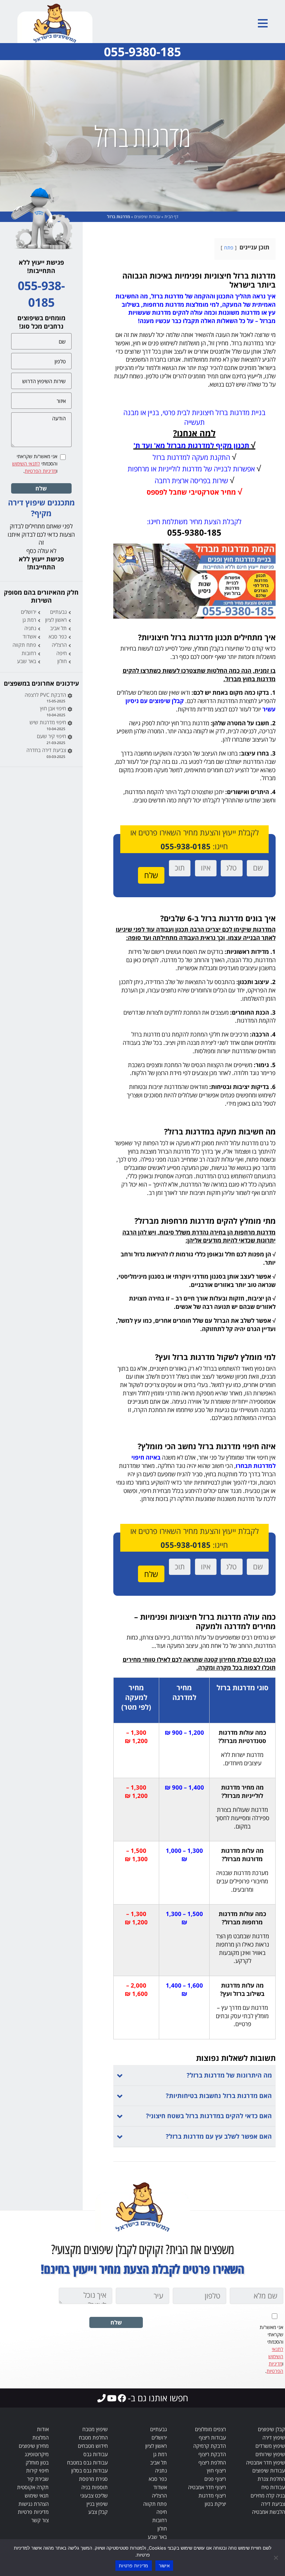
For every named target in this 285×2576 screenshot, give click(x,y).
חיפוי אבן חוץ (53, 708)
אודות (43, 2429)
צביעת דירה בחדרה (46, 750)
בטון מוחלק (37, 2462)
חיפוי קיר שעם (51, 736)
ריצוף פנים (215, 2479)
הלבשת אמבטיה (268, 2512)
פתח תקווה (24, 645)
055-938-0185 (186, 846)
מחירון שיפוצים (34, 2446)
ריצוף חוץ (216, 2470)
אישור (164, 2566)
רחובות (29, 653)
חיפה (62, 653)
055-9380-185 (142, 52)
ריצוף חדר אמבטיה (207, 2487)
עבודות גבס (96, 2454)
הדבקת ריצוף (212, 2454)
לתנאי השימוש (26, 464)
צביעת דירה (273, 2504)
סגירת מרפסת (93, 2479)
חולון (62, 661)
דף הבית (171, 217)
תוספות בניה (95, 2487)
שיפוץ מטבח (95, 2429)
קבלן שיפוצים (271, 2429)
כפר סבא (58, 636)
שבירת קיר (38, 2479)
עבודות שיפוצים (147, 217)
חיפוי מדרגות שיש (48, 722)
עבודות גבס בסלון (89, 2470)
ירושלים (28, 612)
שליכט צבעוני (94, 2495)
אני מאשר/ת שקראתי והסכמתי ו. (35, 464)
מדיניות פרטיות (33, 2512)
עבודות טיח (273, 2487)
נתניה (30, 628)
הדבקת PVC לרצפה (45, 695)
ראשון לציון (56, 620)
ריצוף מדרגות (212, 2495)
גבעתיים (58, 612)
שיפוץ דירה (274, 2437)
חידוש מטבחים (93, 2446)
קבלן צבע (98, 2512)
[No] (276, 2558)
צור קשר (40, 2520)
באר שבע (27, 661)
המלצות (40, 2437)
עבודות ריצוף (212, 2437)
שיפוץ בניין (97, 2504)
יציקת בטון (215, 2504)
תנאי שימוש (37, 2495)
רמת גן (29, 620)
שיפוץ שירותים (270, 2454)
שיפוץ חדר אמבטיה (266, 2462)
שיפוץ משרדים (270, 2446)
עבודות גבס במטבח (87, 2462)
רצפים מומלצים (210, 2429)
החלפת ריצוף (212, 2462)
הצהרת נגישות (34, 2504)
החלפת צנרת (271, 2479)
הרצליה (59, 645)
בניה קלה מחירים (268, 2495)
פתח (229, 247)
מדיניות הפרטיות (40, 471)
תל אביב (58, 628)
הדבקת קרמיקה (210, 2446)
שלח (41, 488)
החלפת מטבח (93, 2437)
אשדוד (29, 636)
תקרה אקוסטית (33, 2487)
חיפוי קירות (37, 2470)
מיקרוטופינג (37, 2454)
